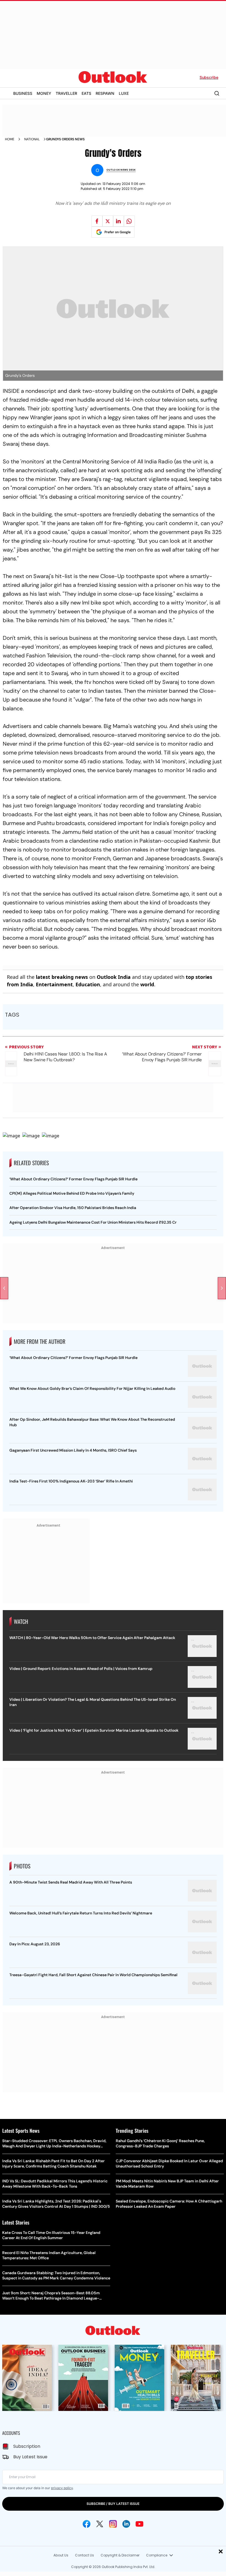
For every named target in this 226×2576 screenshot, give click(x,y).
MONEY (44, 93)
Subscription (27, 2446)
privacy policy (62, 2488)
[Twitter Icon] (100, 2524)
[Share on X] (108, 221)
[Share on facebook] (97, 221)
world (147, 984)
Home (10, 139)
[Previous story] (4, 1288)
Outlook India (114, 977)
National (32, 139)
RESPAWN (105, 93)
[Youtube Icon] (139, 2524)
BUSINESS (23, 93)
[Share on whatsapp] (129, 221)
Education (88, 984)
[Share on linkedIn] (119, 221)
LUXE (124, 93)
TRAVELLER (66, 93)
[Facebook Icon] (87, 2524)
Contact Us (84, 2555)
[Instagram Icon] (113, 2524)
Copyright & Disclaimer (120, 2555)
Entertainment (54, 984)
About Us (61, 2555)
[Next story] (222, 1288)
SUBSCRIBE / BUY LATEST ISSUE (113, 2504)
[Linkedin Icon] (126, 2524)
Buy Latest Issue (30, 2457)
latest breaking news (62, 977)
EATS (86, 93)
